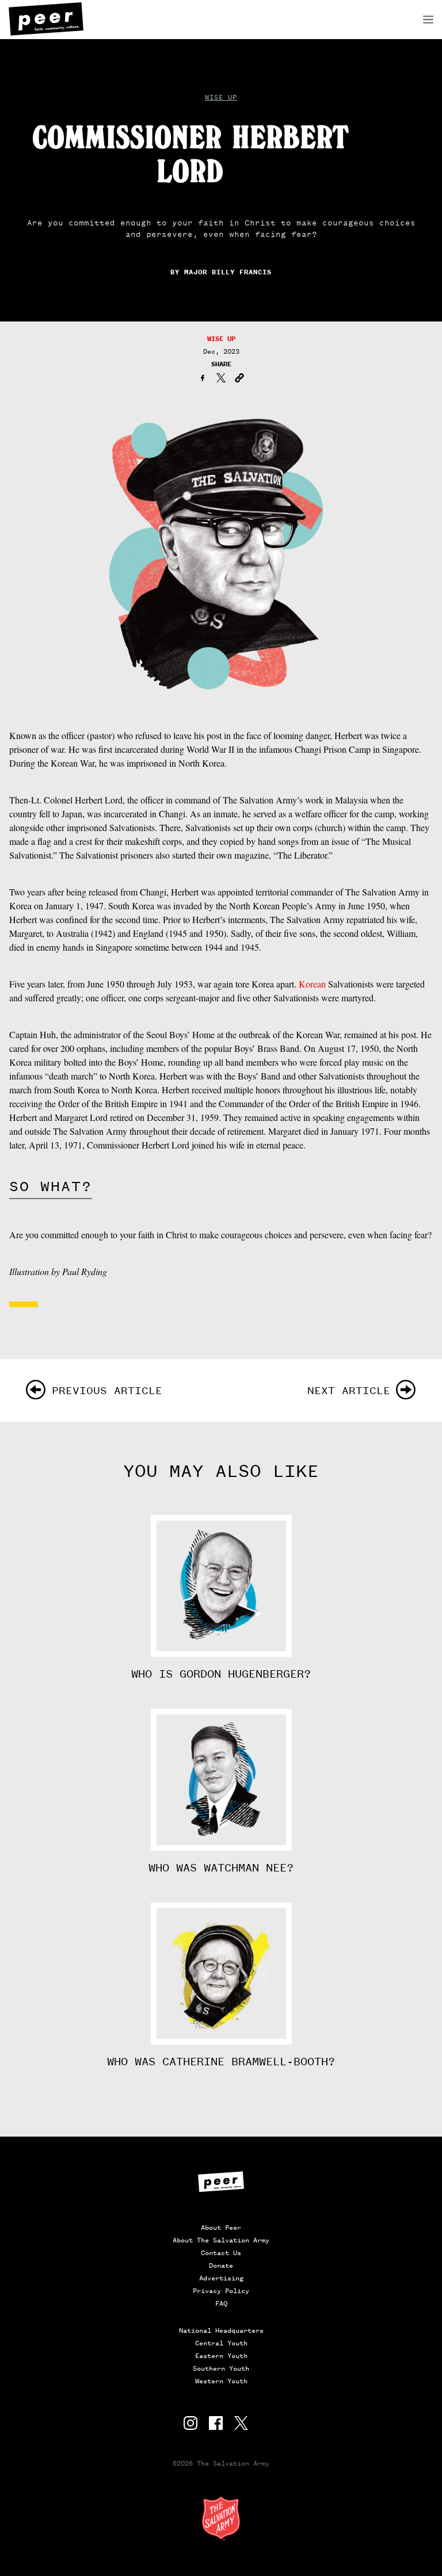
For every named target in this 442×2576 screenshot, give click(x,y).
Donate (221, 2265)
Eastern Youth (221, 2356)
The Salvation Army (221, 2518)
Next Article (349, 1390)
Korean (312, 984)
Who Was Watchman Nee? (221, 1868)
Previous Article (107, 1390)
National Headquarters (221, 2330)
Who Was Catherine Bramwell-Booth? (221, 2062)
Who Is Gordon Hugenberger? (221, 1674)
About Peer (221, 2227)
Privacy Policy (221, 2291)
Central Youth (221, 2343)
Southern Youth (221, 2368)
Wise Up (221, 97)
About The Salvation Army (221, 2240)
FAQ (221, 2303)
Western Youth (221, 2381)
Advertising (221, 2278)
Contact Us (221, 2253)
